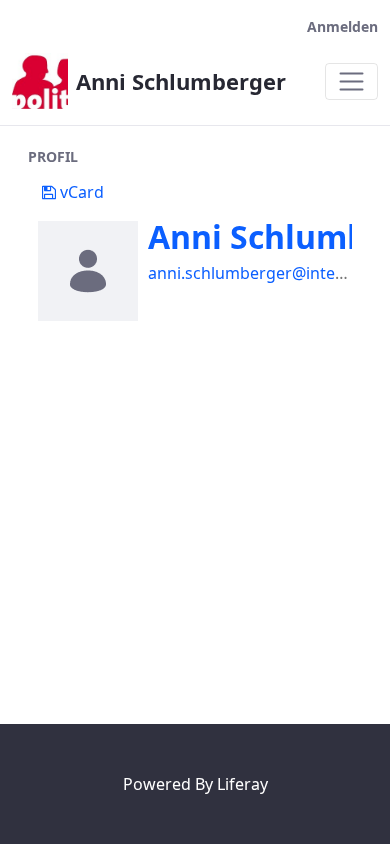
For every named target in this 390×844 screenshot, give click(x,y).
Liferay (242, 784)
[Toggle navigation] (351, 81)
